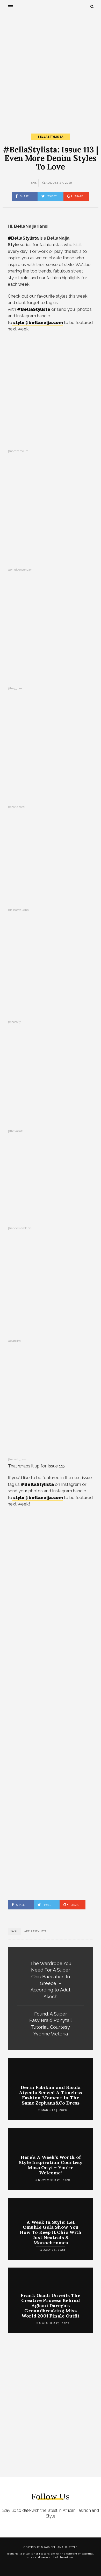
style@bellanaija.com (38, 322)
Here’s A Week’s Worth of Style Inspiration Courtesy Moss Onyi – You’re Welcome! (51, 2165)
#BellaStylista (34, 309)
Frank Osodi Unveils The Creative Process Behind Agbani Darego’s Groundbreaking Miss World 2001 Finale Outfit (51, 2306)
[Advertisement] (51, 69)
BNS (34, 183)
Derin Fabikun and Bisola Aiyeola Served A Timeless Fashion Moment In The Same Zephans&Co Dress (51, 2095)
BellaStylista (51, 137)
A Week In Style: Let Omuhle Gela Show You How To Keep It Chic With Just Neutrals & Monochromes (51, 2232)
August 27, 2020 (59, 183)
